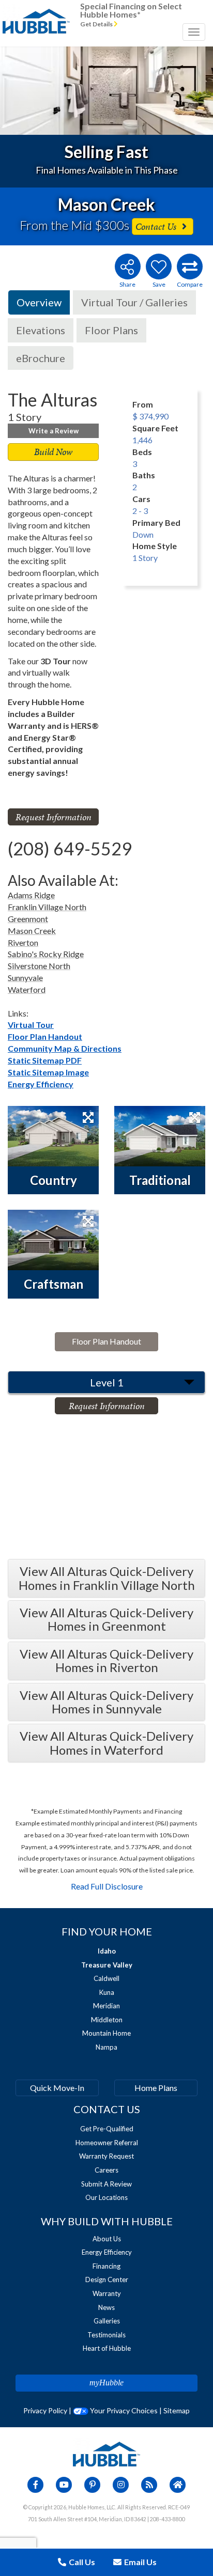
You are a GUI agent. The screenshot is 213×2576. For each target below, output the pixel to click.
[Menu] (194, 32)
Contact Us (157, 227)
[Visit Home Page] (36, 13)
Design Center (107, 2280)
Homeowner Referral (107, 2143)
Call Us (81, 2562)
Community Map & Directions (65, 1048)
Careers (106, 2170)
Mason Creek (32, 931)
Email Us (140, 2562)
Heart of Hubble (107, 2348)
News (106, 2307)
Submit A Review (106, 2184)
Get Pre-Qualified (107, 2129)
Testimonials (106, 2335)
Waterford (27, 989)
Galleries (107, 2321)
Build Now (53, 452)
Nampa (106, 2047)
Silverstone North (39, 966)
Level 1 (107, 1382)
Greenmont (28, 919)
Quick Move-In (57, 2088)
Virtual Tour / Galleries (134, 302)
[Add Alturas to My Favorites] (159, 267)
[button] (21, 91)
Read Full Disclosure (107, 1886)
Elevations (41, 330)
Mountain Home (106, 2033)
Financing (106, 2266)
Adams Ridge (31, 895)
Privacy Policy (45, 2410)
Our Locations (106, 2197)
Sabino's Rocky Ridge (46, 954)
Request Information (54, 817)
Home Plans (156, 2088)
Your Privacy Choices (123, 2410)
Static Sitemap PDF (45, 1060)
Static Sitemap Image (48, 1072)
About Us (107, 2239)
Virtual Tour (31, 1025)
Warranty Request (106, 2156)
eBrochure (41, 358)
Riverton (23, 942)
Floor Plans (111, 330)
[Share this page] (127, 267)
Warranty (107, 2293)
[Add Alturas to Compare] (190, 267)
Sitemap (177, 2410)
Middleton (107, 2020)
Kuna (107, 1992)
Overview (39, 302)
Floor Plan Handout (45, 1036)
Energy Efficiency (41, 1084)
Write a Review (54, 431)
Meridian (106, 2006)
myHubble (106, 2383)
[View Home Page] (106, 2453)
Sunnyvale (25, 978)
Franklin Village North (47, 907)
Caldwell (106, 1978)
